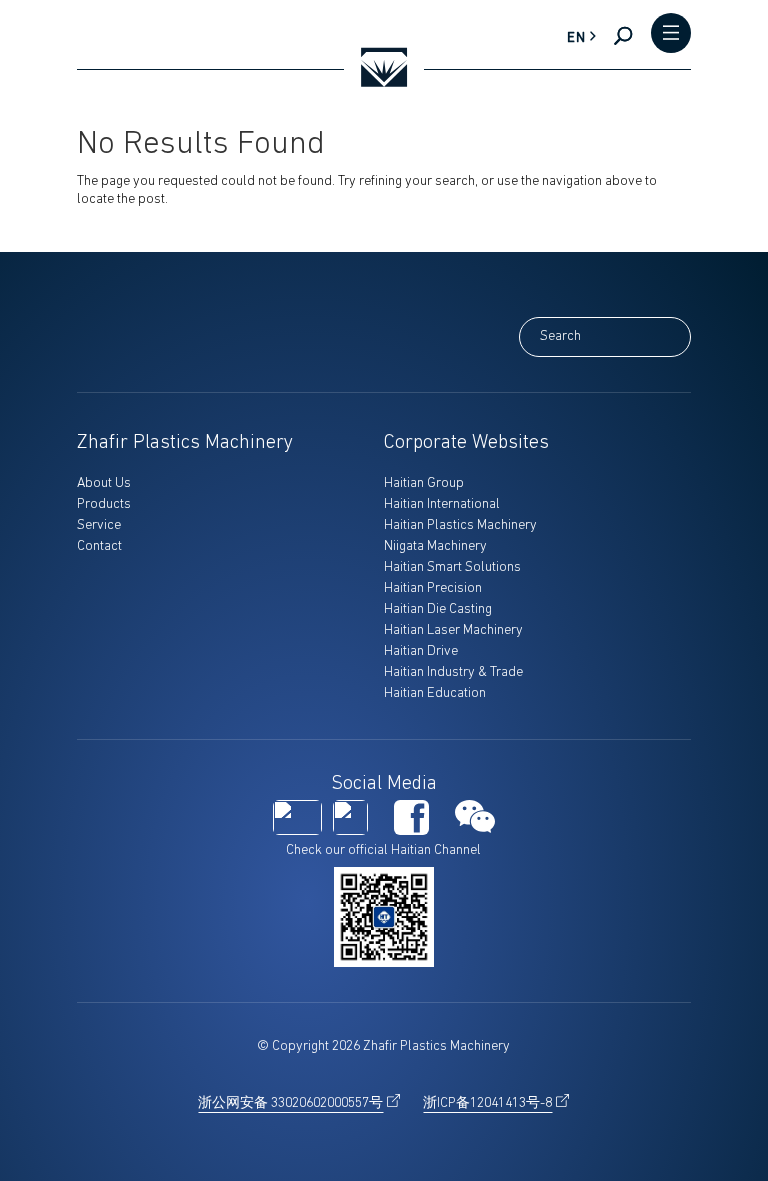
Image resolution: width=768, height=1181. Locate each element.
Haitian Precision (433, 588)
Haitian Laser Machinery (453, 630)
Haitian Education (435, 693)
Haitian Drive (421, 651)
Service (99, 525)
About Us (104, 483)
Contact (99, 546)
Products (104, 504)
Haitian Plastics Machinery (460, 525)
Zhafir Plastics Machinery (185, 443)
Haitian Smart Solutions (452, 567)
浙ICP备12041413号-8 (487, 1103)
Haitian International (442, 504)
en (576, 38)
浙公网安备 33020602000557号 (290, 1103)
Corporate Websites (466, 443)
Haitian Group (424, 483)
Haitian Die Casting (438, 609)
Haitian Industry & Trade (453, 672)
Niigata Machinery (435, 546)
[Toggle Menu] (671, 34)
